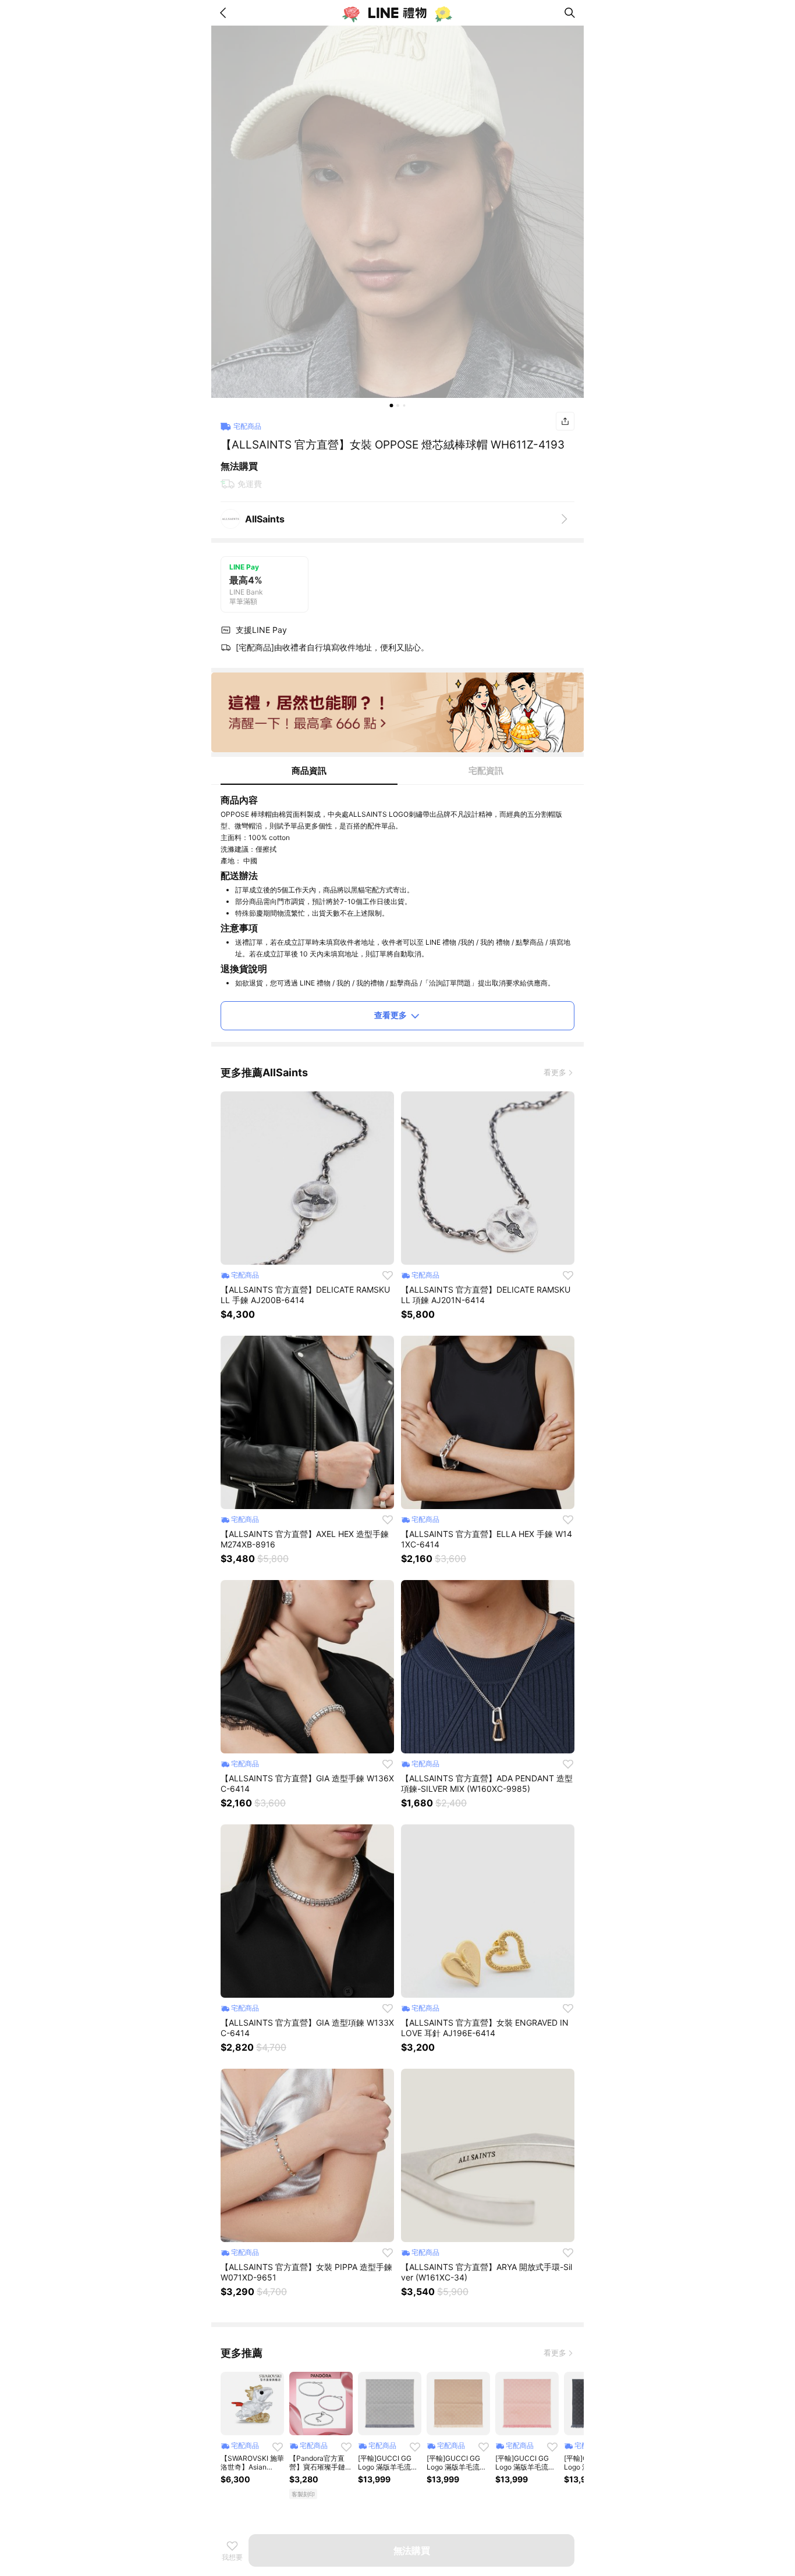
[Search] (570, 13)
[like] (388, 1275)
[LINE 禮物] (397, 13)
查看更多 (391, 1015)
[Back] (225, 13)
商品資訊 (309, 771)
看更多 (555, 1072)
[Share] (565, 421)
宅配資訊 (486, 771)
